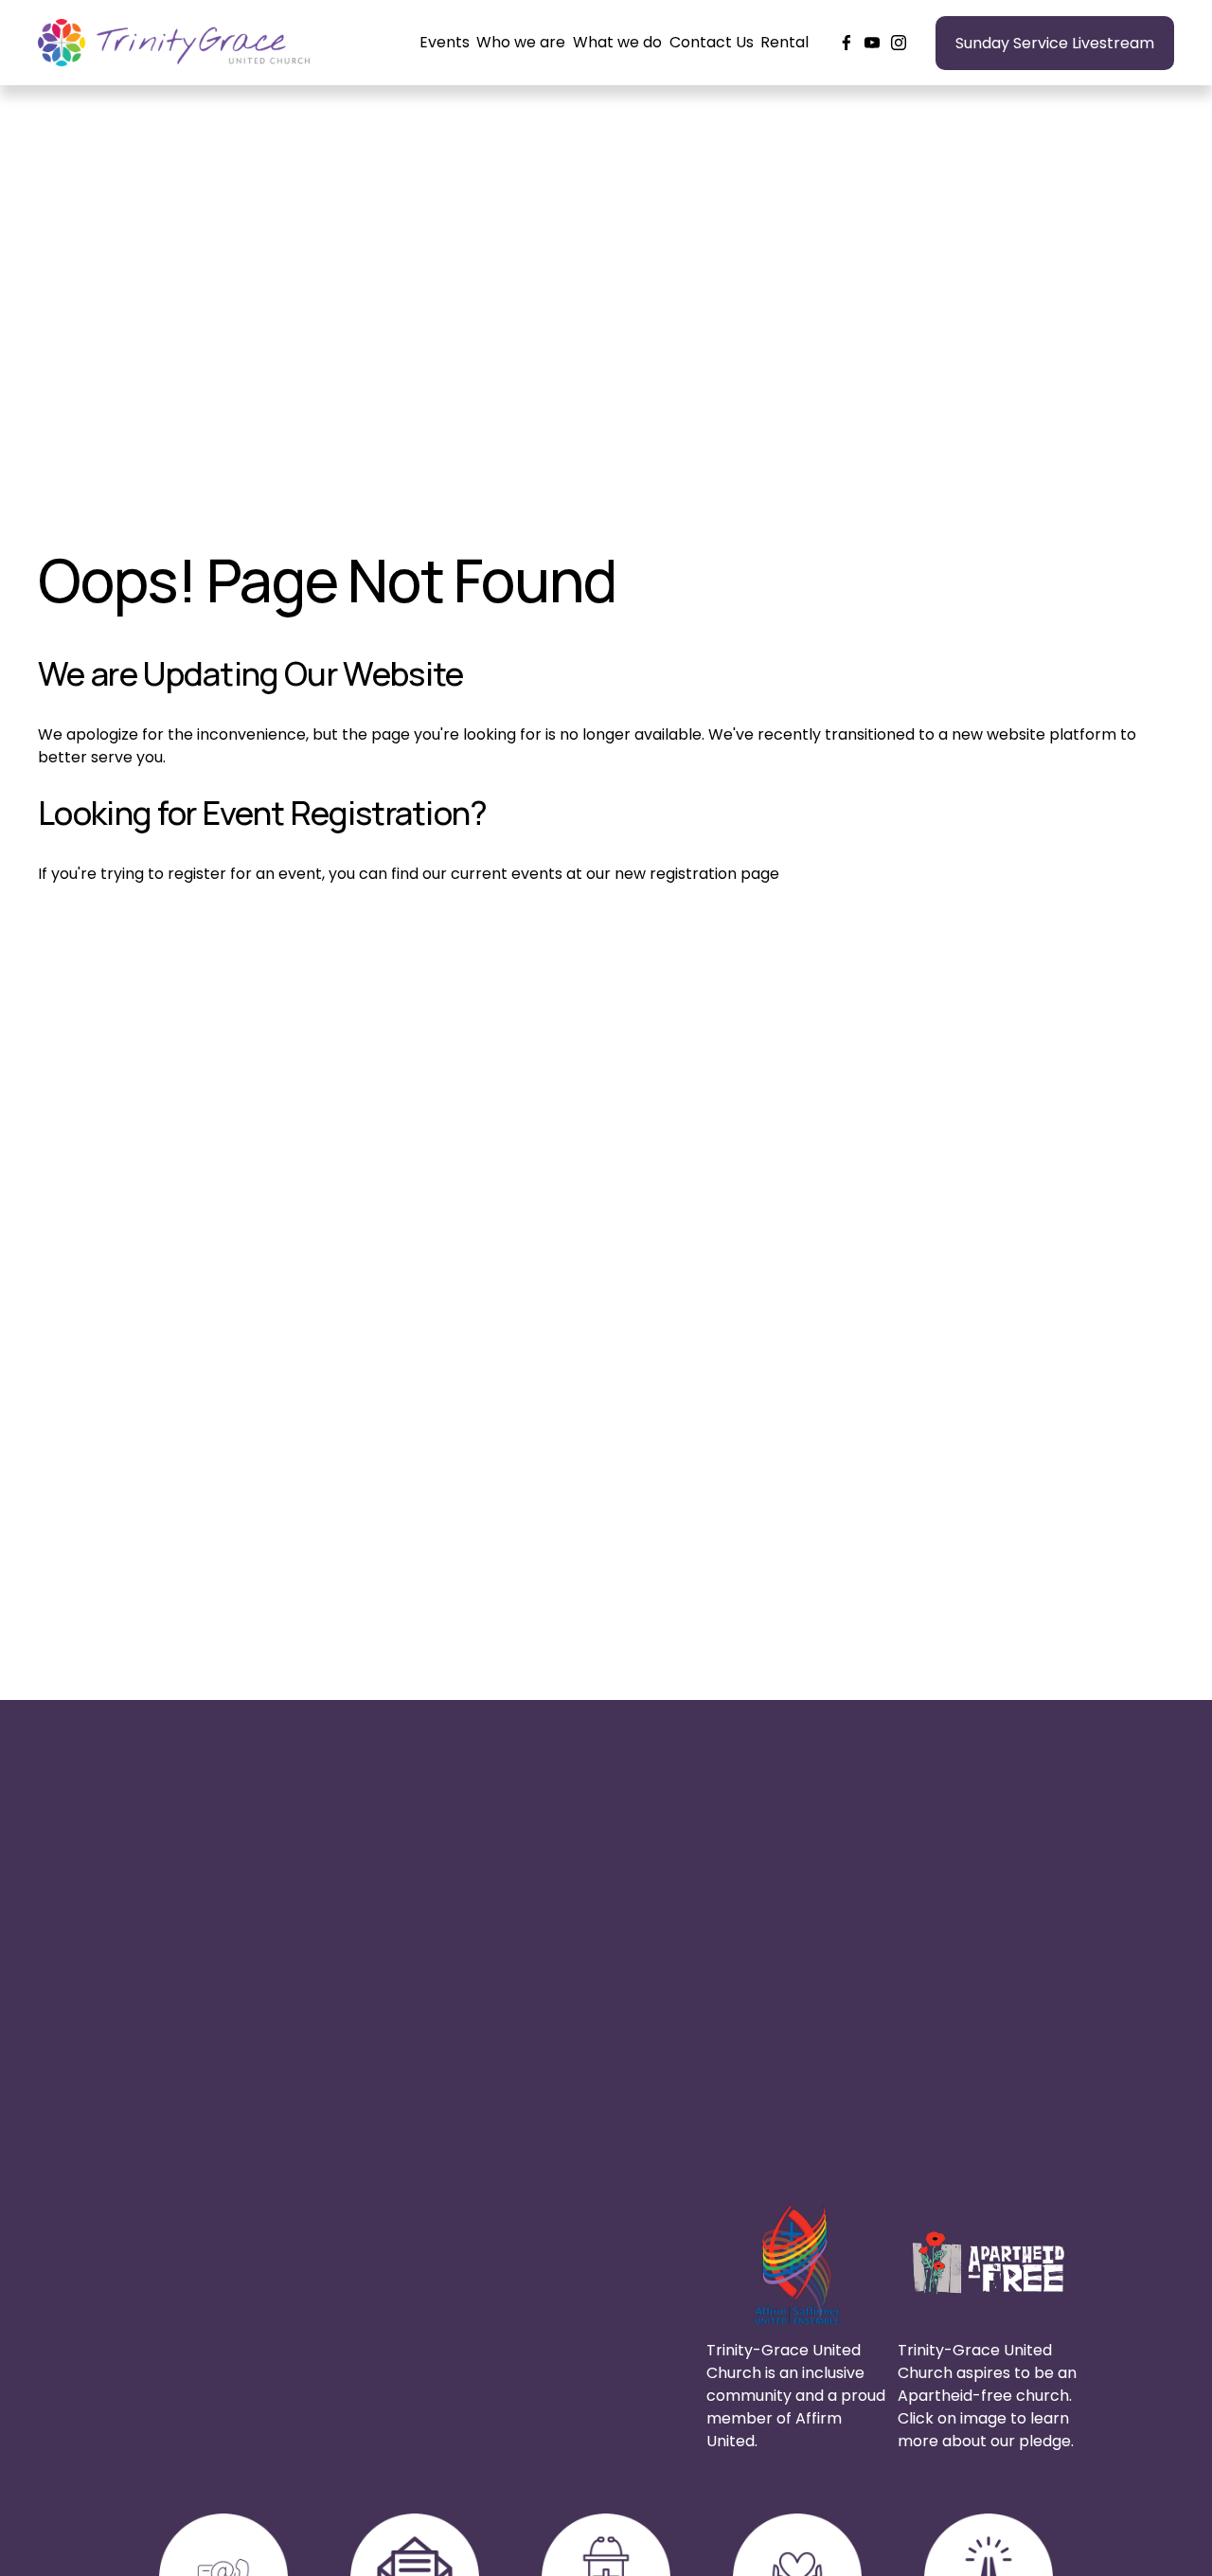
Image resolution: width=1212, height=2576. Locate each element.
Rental (784, 42)
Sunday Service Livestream (1055, 43)
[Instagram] (899, 43)
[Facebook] (847, 43)
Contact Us (712, 42)
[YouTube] (872, 43)
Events (445, 42)
